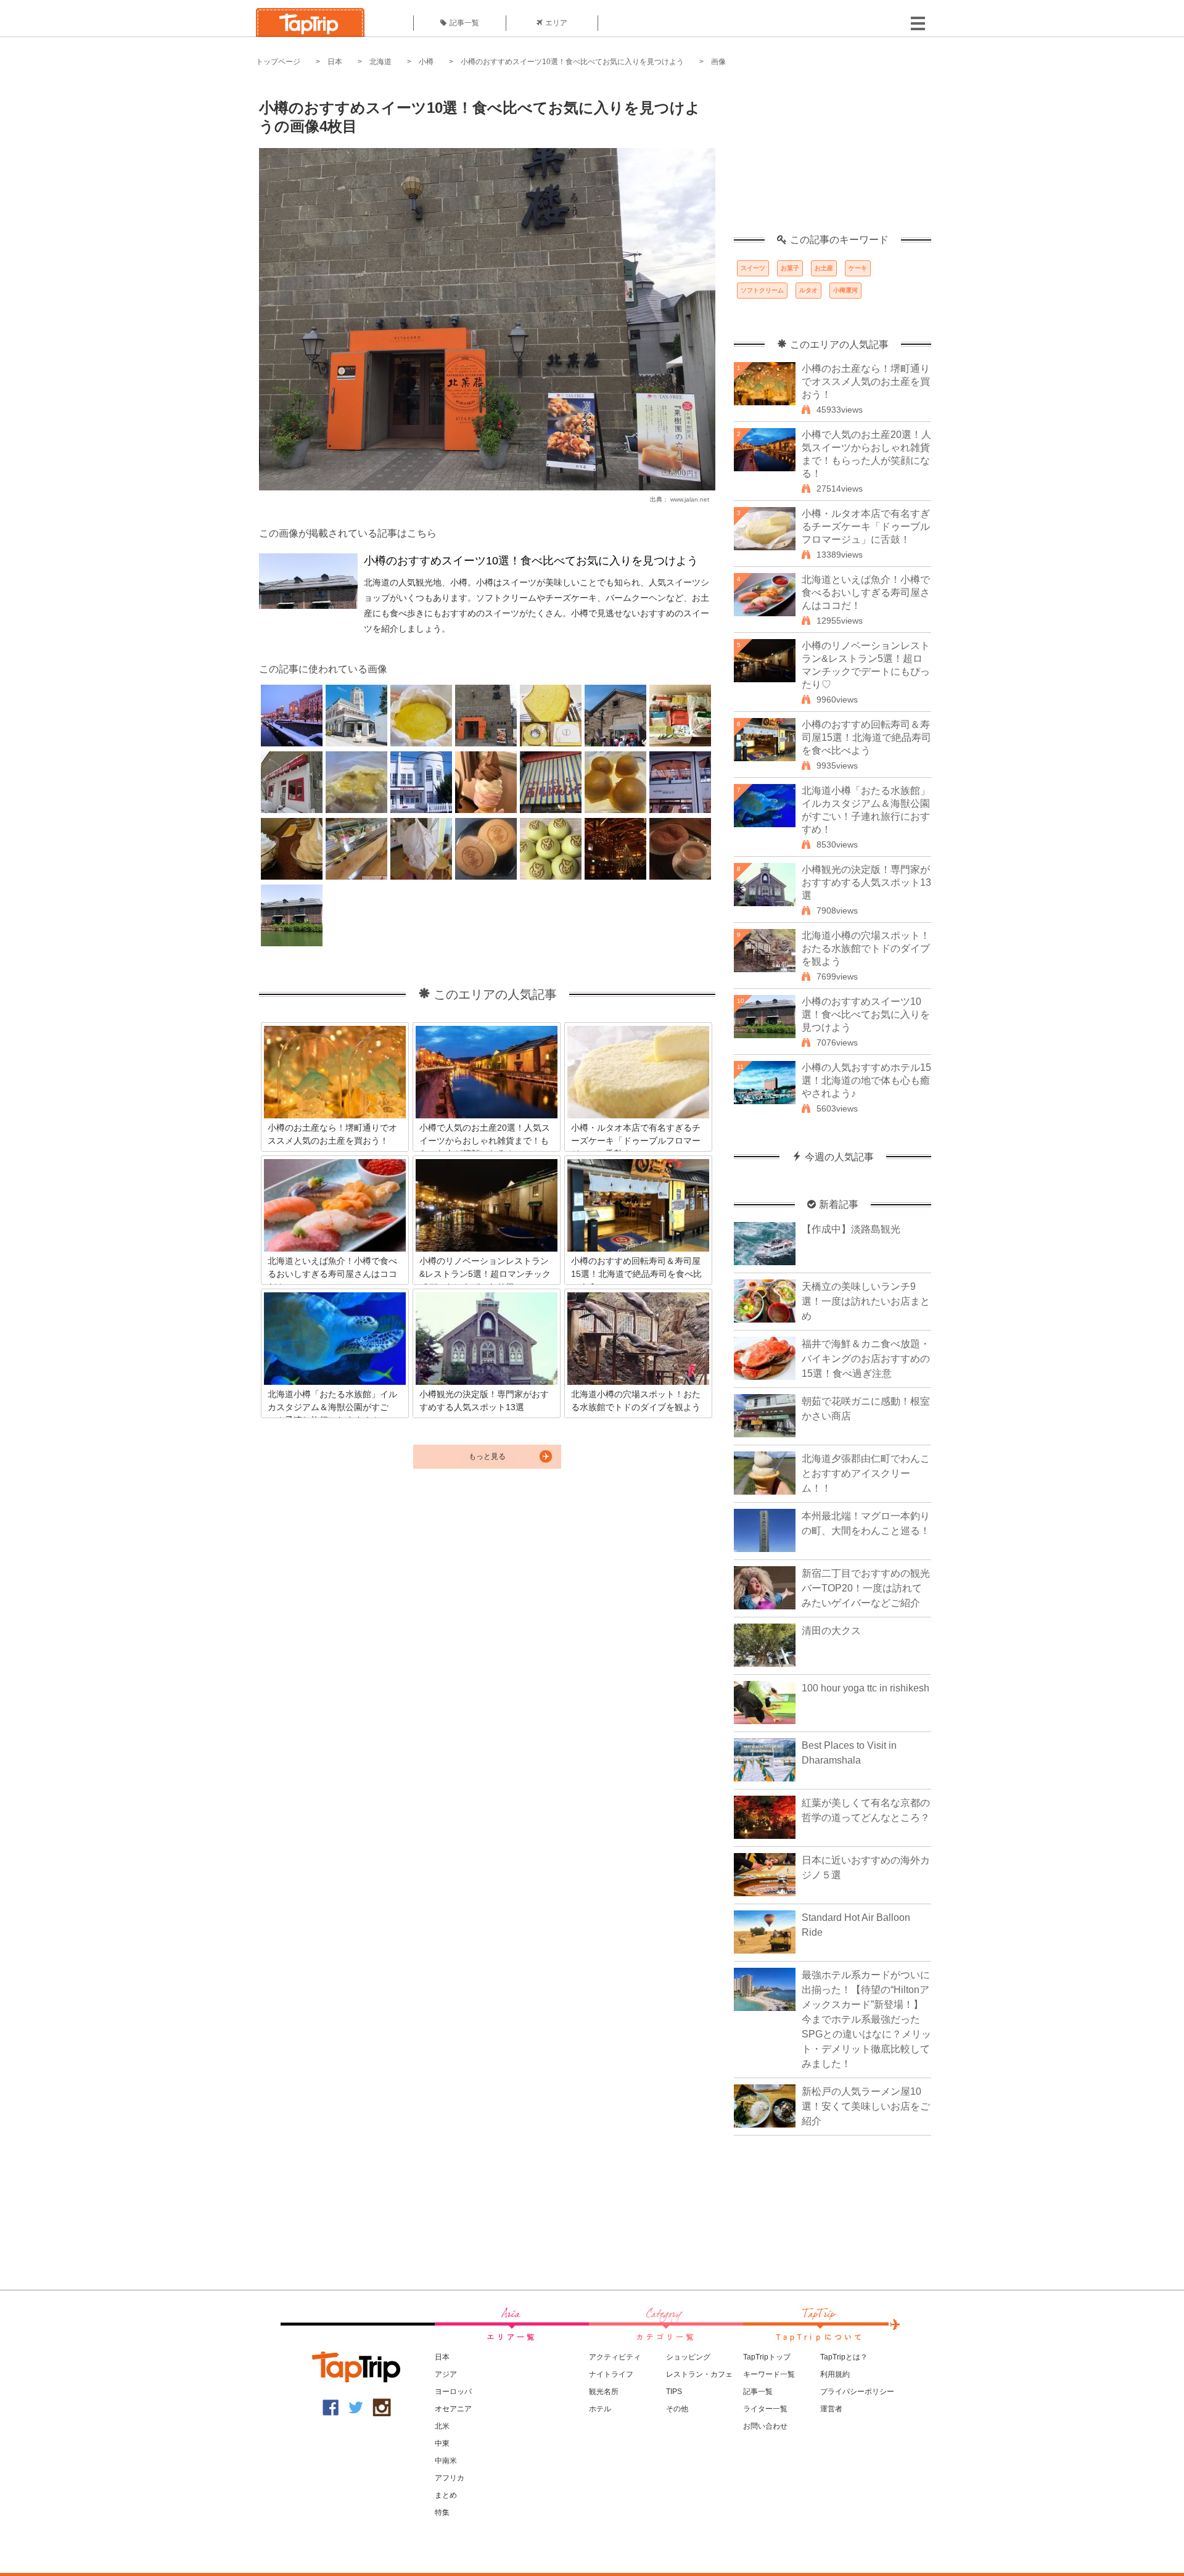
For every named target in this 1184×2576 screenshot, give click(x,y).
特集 (442, 2512)
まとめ (446, 2495)
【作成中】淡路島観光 (851, 1229)
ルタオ (808, 290)
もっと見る (487, 1456)
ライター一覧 (765, 2409)
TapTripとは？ (844, 2357)
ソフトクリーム (762, 290)
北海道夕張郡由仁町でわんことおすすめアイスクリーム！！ (866, 1473)
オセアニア (453, 2409)
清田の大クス (831, 1631)
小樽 (426, 62)
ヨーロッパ (453, 2392)
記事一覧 (464, 23)
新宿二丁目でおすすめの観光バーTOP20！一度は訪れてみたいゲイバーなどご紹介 (866, 1588)
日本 (335, 62)
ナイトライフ (611, 2374)
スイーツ (753, 268)
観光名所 (604, 2392)
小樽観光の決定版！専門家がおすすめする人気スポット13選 (866, 882)
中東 (442, 2443)
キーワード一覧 (769, 2374)
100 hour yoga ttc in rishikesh (865, 1688)
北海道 (380, 62)
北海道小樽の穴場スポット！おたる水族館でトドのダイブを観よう (866, 948)
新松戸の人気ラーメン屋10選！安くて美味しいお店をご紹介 (866, 2106)
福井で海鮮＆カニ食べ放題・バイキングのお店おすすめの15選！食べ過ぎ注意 (866, 1359)
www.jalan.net (690, 499)
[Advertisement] (832, 157)
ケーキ (858, 268)
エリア (556, 23)
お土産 (824, 268)
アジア (446, 2374)
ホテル (600, 2409)
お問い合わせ (765, 2426)
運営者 (831, 2409)
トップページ (278, 62)
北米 (442, 2426)
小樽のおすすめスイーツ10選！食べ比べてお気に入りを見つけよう (572, 62)
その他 (677, 2409)
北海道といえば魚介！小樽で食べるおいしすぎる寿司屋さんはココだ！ (866, 592)
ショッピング (688, 2357)
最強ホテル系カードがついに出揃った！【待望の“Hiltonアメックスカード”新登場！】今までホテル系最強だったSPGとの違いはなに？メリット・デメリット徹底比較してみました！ (866, 2019)
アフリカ (450, 2478)
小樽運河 (845, 290)
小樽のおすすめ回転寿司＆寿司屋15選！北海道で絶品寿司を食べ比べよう (866, 737)
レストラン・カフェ (699, 2374)
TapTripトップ (767, 2357)
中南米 (446, 2461)
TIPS (674, 2392)
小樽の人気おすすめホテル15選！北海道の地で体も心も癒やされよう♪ (866, 1080)
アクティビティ (615, 2357)
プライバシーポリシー (857, 2392)
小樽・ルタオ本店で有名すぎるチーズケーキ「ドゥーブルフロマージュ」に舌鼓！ (866, 526)
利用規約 (835, 2374)
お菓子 (790, 268)
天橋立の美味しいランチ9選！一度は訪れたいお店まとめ (866, 1301)
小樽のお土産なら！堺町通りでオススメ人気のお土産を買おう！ (866, 382)
